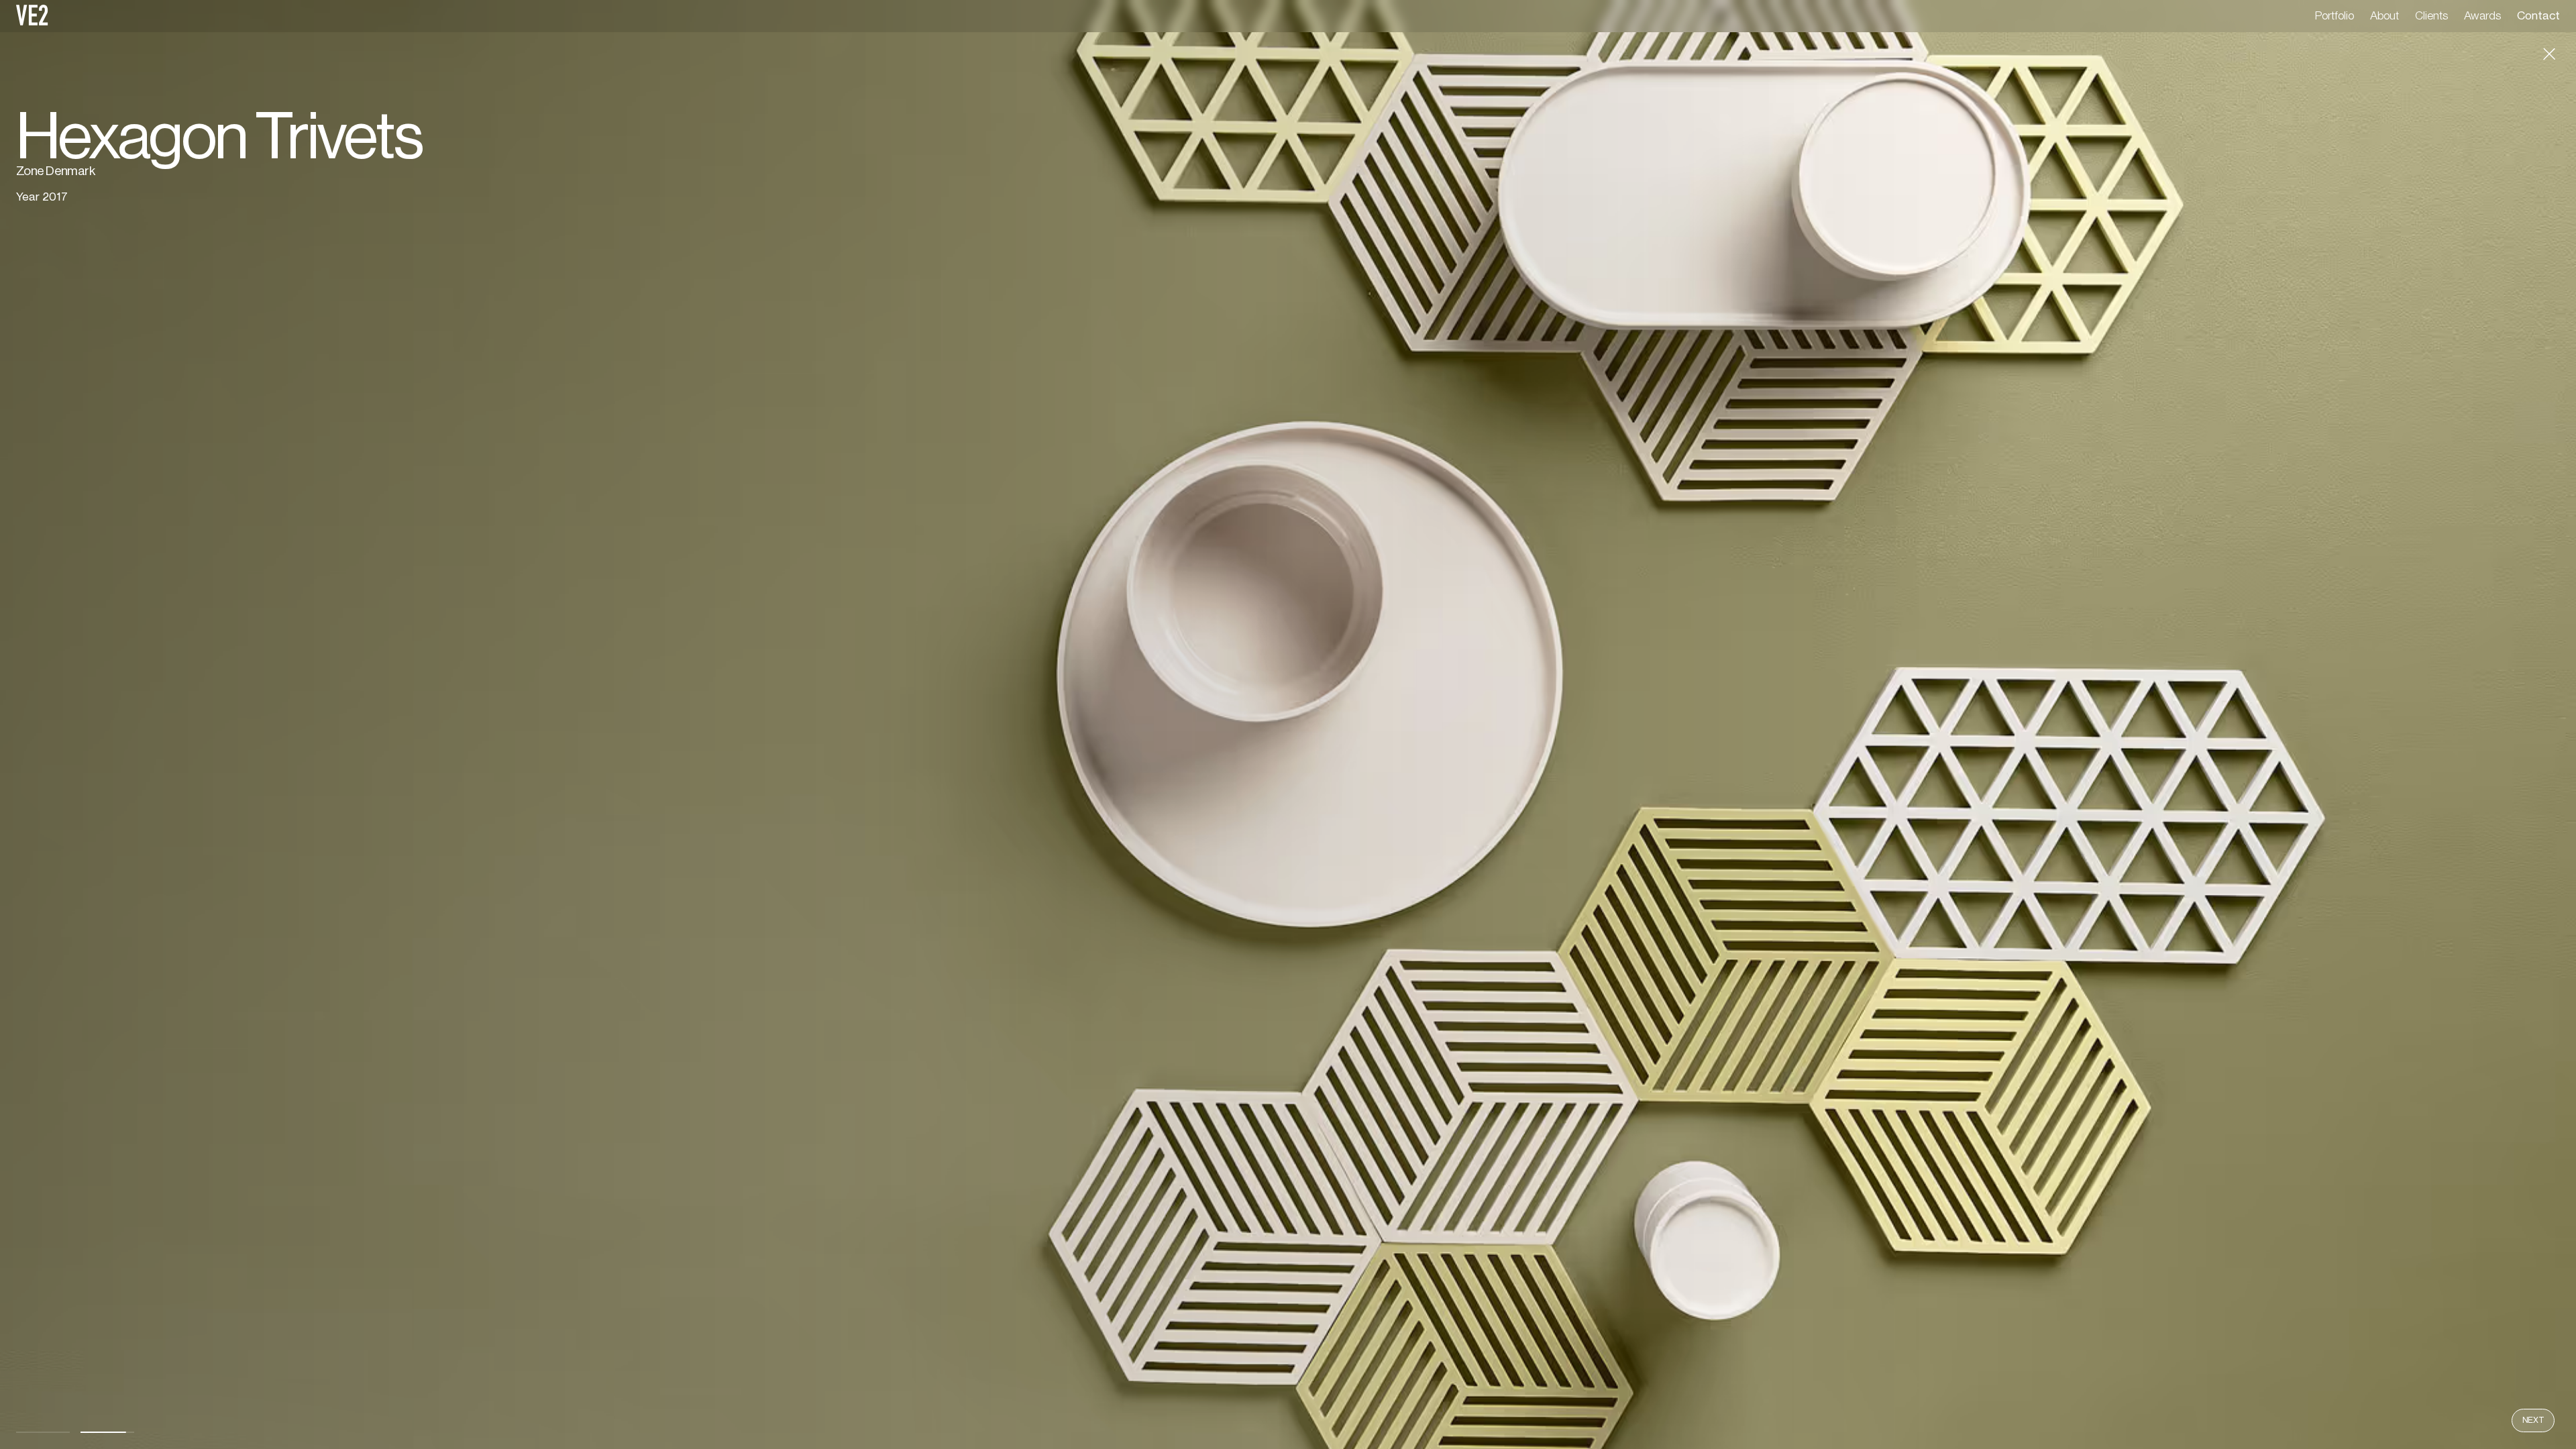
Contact (2538, 16)
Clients (2431, 16)
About (2384, 16)
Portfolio (2334, 16)
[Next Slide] (1932, 724)
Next (2533, 1420)
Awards (2482, 16)
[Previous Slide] (644, 724)
